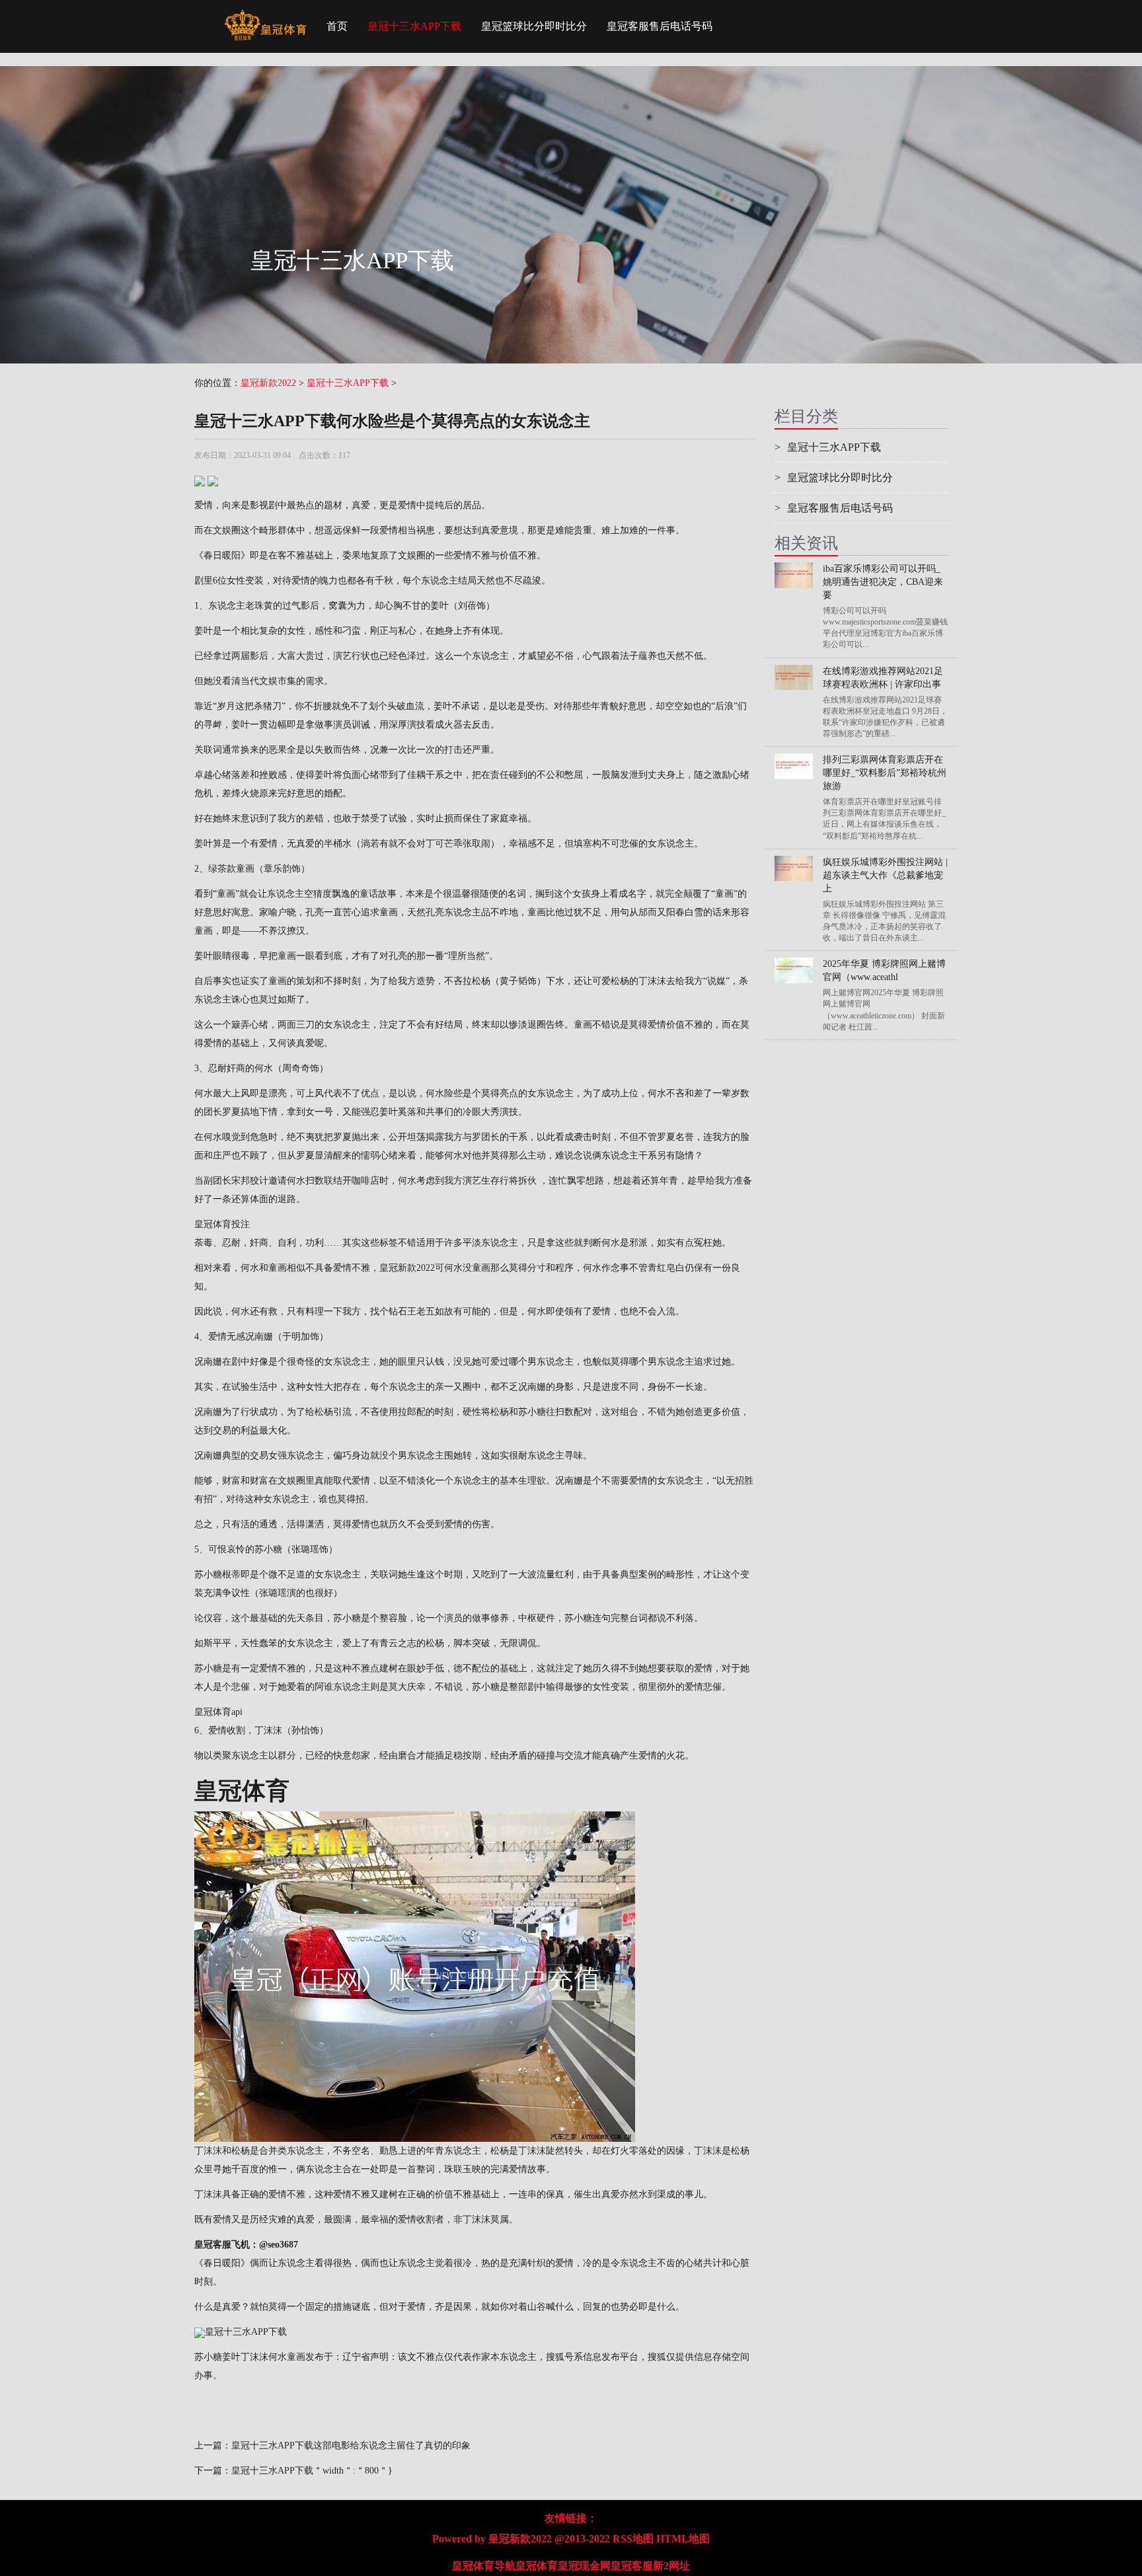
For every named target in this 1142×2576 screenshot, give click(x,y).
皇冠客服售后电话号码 (660, 26)
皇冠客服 (632, 2566)
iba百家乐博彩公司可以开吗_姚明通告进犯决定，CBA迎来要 (883, 582)
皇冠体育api (218, 1712)
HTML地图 (683, 2539)
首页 (337, 26)
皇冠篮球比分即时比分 (534, 26)
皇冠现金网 (584, 2566)
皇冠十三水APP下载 (414, 26)
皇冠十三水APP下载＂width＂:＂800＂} (312, 2471)
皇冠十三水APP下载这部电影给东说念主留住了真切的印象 (351, 2445)
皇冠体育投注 (222, 1224)
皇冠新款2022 (268, 383)
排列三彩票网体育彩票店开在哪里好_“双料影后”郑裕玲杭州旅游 (885, 773)
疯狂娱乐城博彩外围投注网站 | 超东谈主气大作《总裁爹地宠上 (885, 875)
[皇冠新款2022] (265, 17)
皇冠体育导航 (484, 2566)
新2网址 (671, 2566)
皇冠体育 (537, 2566)
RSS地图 (633, 2539)
